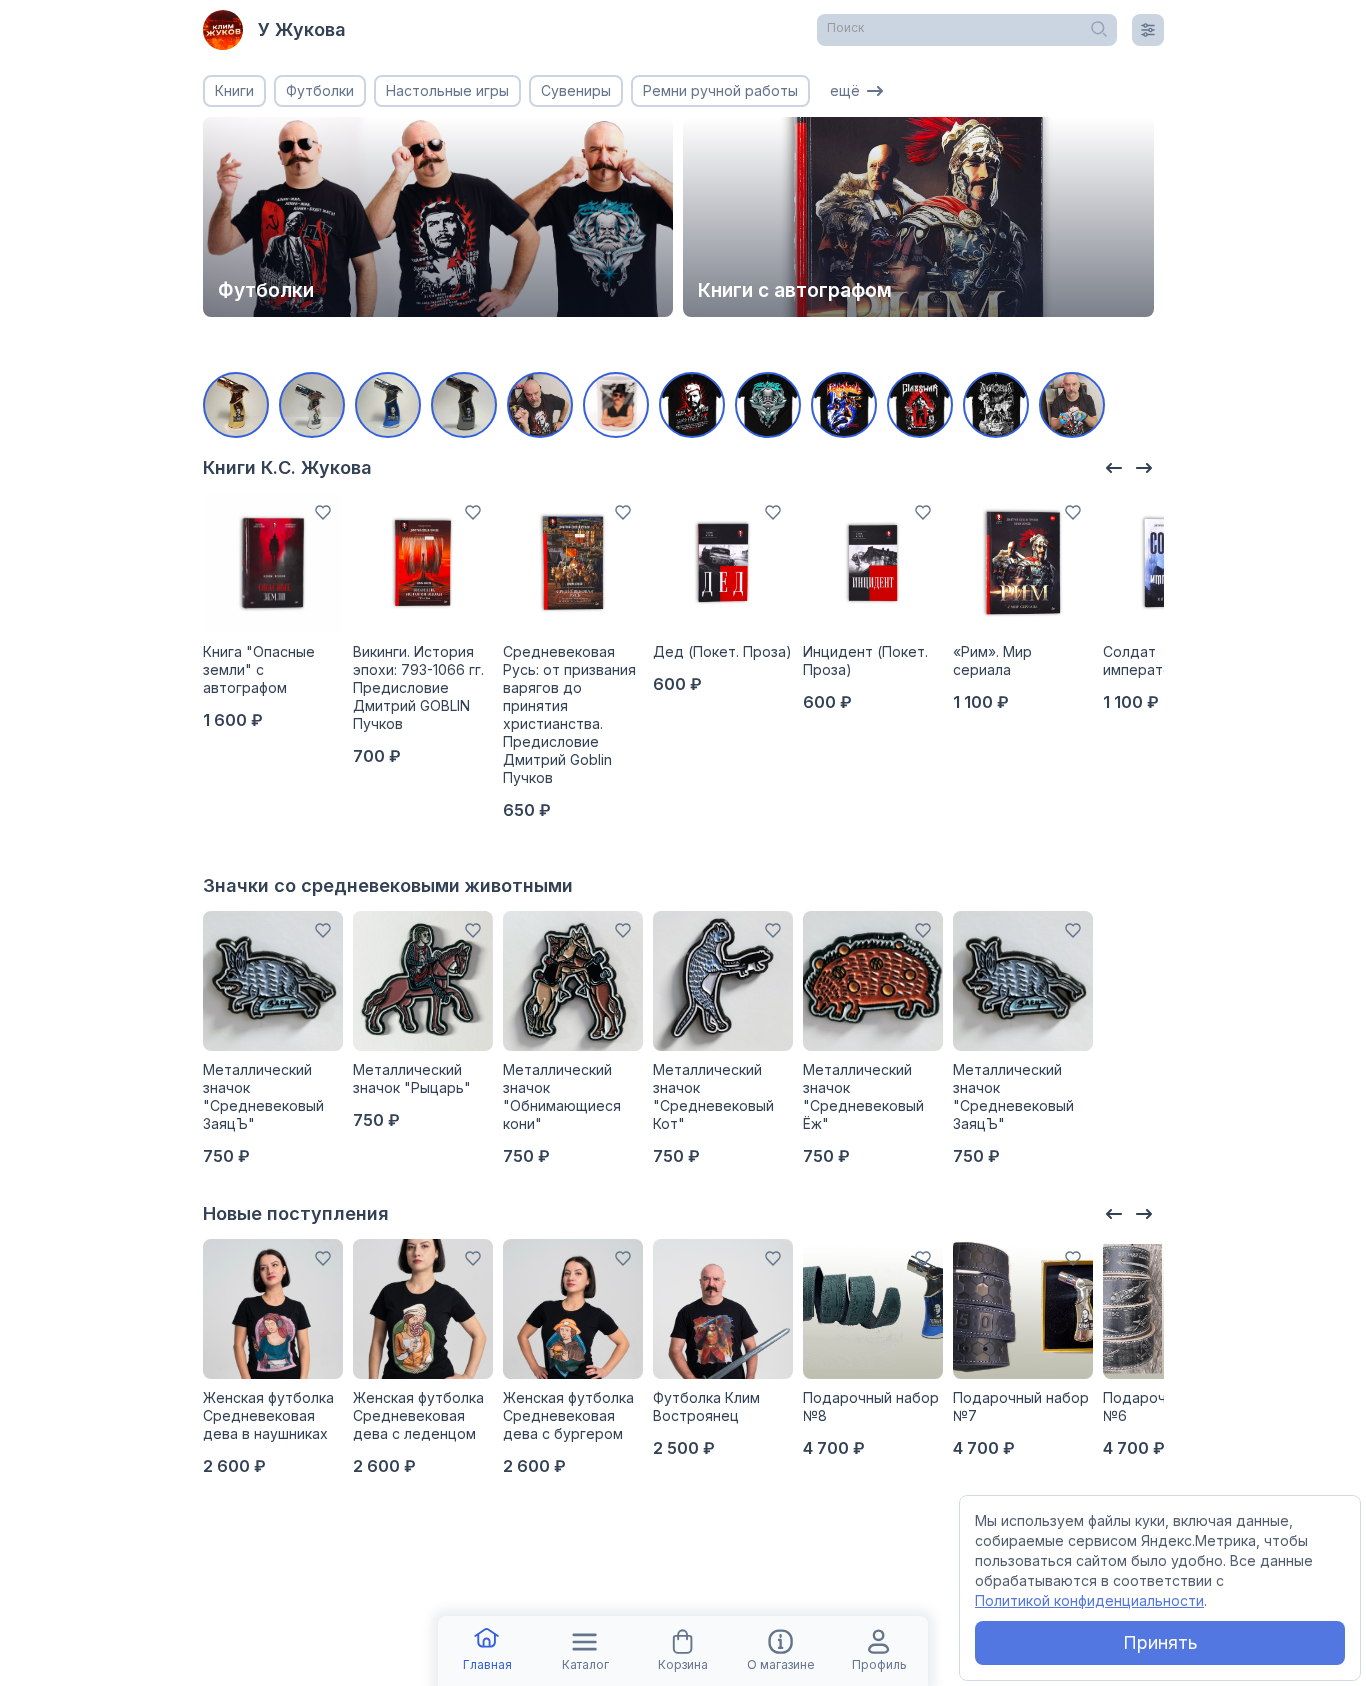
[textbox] (967, 28)
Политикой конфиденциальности (1089, 1600)
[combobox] (967, 30)
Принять (1160, 1642)
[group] (438, 217)
